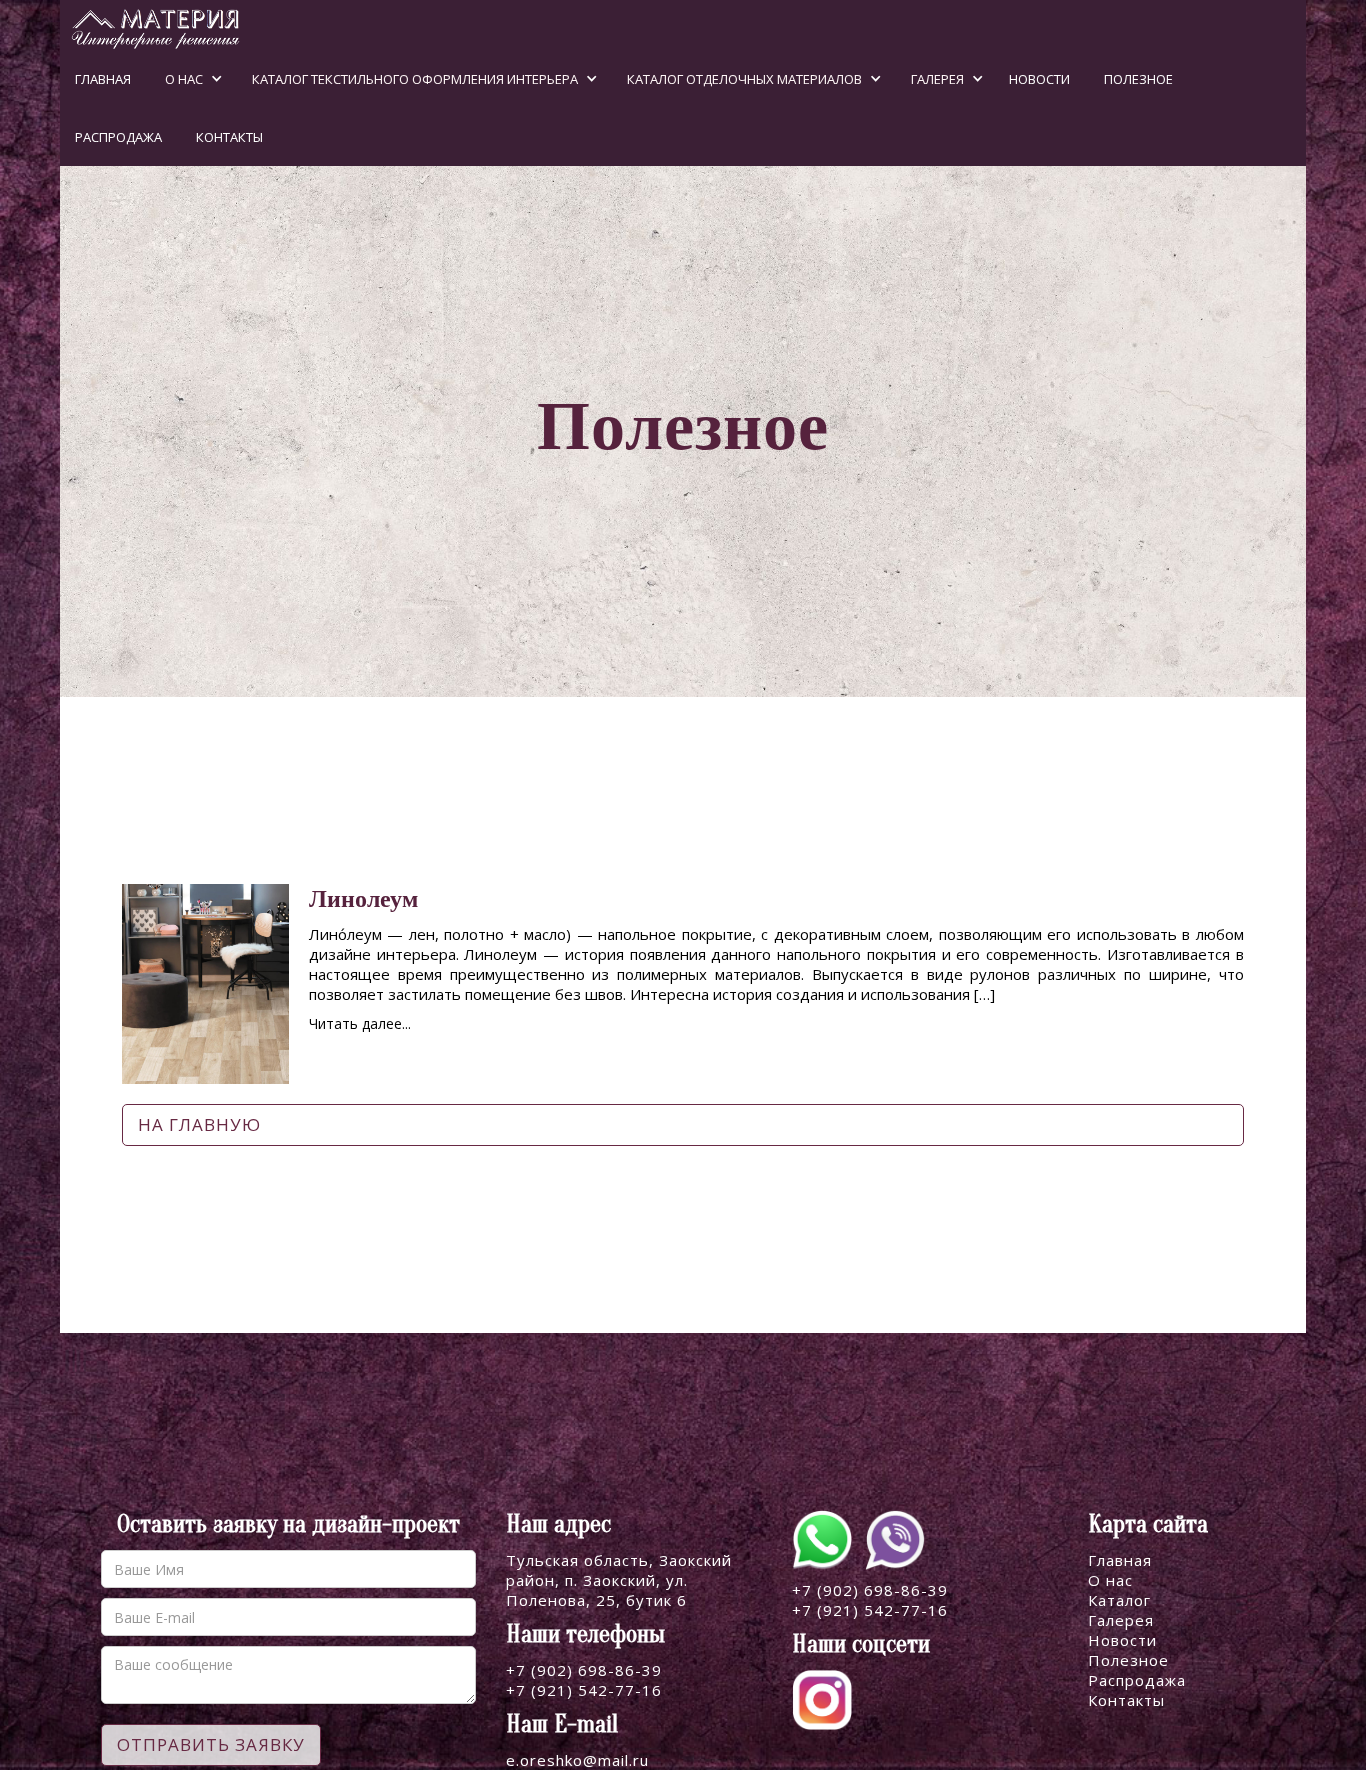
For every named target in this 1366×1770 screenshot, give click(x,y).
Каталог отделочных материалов (744, 79)
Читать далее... (360, 1023)
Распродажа (118, 137)
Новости (1039, 79)
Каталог (1119, 1600)
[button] (186, 79)
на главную (199, 1124)
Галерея (937, 79)
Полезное (1138, 79)
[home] (150, 25)
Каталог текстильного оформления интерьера (415, 79)
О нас (184, 79)
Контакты (229, 137)
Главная (103, 79)
